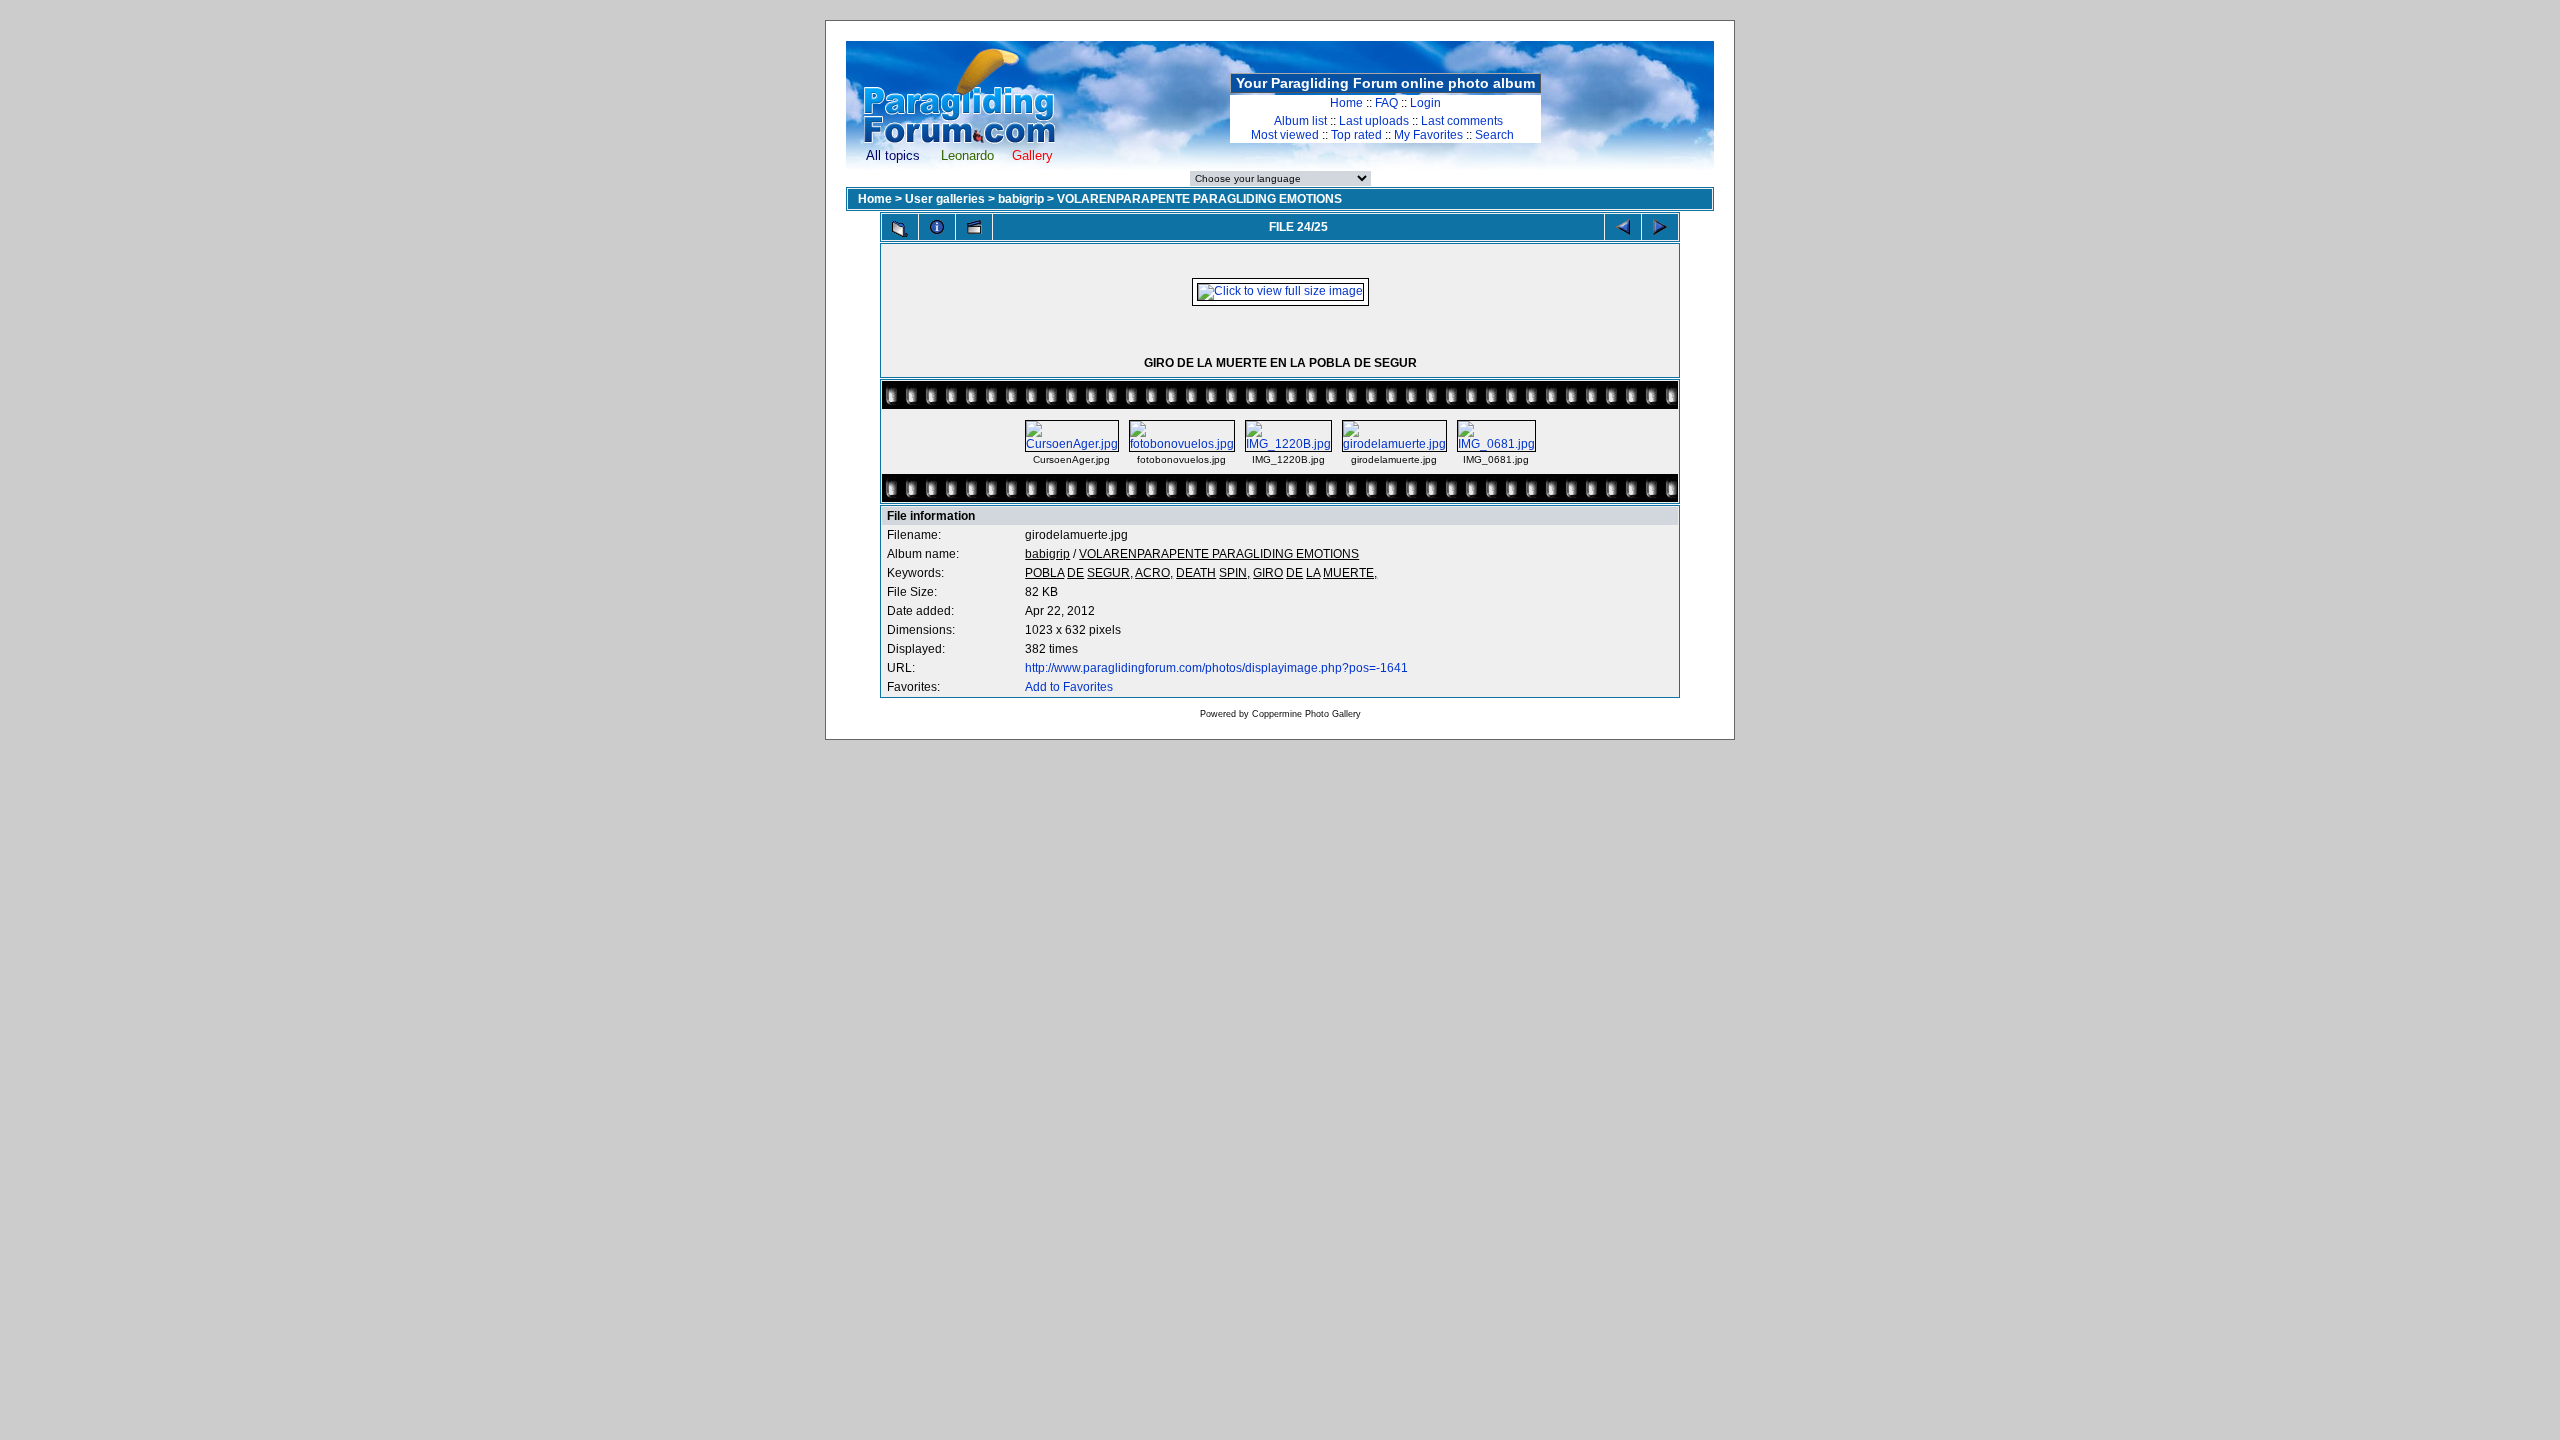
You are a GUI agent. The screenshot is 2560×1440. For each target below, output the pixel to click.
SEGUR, (1110, 573)
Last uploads (1374, 121)
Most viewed (1285, 135)
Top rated (1356, 135)
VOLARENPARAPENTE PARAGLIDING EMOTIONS (1199, 199)
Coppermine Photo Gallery (1306, 714)
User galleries (945, 199)
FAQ (1386, 103)
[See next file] (1660, 227)
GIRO (1268, 573)
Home (1346, 103)
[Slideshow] (974, 227)
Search (1494, 135)
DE (1075, 573)
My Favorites (1428, 135)
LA (1313, 573)
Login (1425, 103)
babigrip (1021, 199)
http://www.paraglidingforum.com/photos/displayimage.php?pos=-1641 (1216, 668)
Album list (1300, 121)
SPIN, (1234, 573)
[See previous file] (1623, 227)
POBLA (1044, 573)
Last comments (1462, 121)
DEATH (1196, 573)
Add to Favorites (1069, 687)
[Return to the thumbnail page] (900, 229)
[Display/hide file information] (937, 227)
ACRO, (1154, 573)
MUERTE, (1350, 573)
